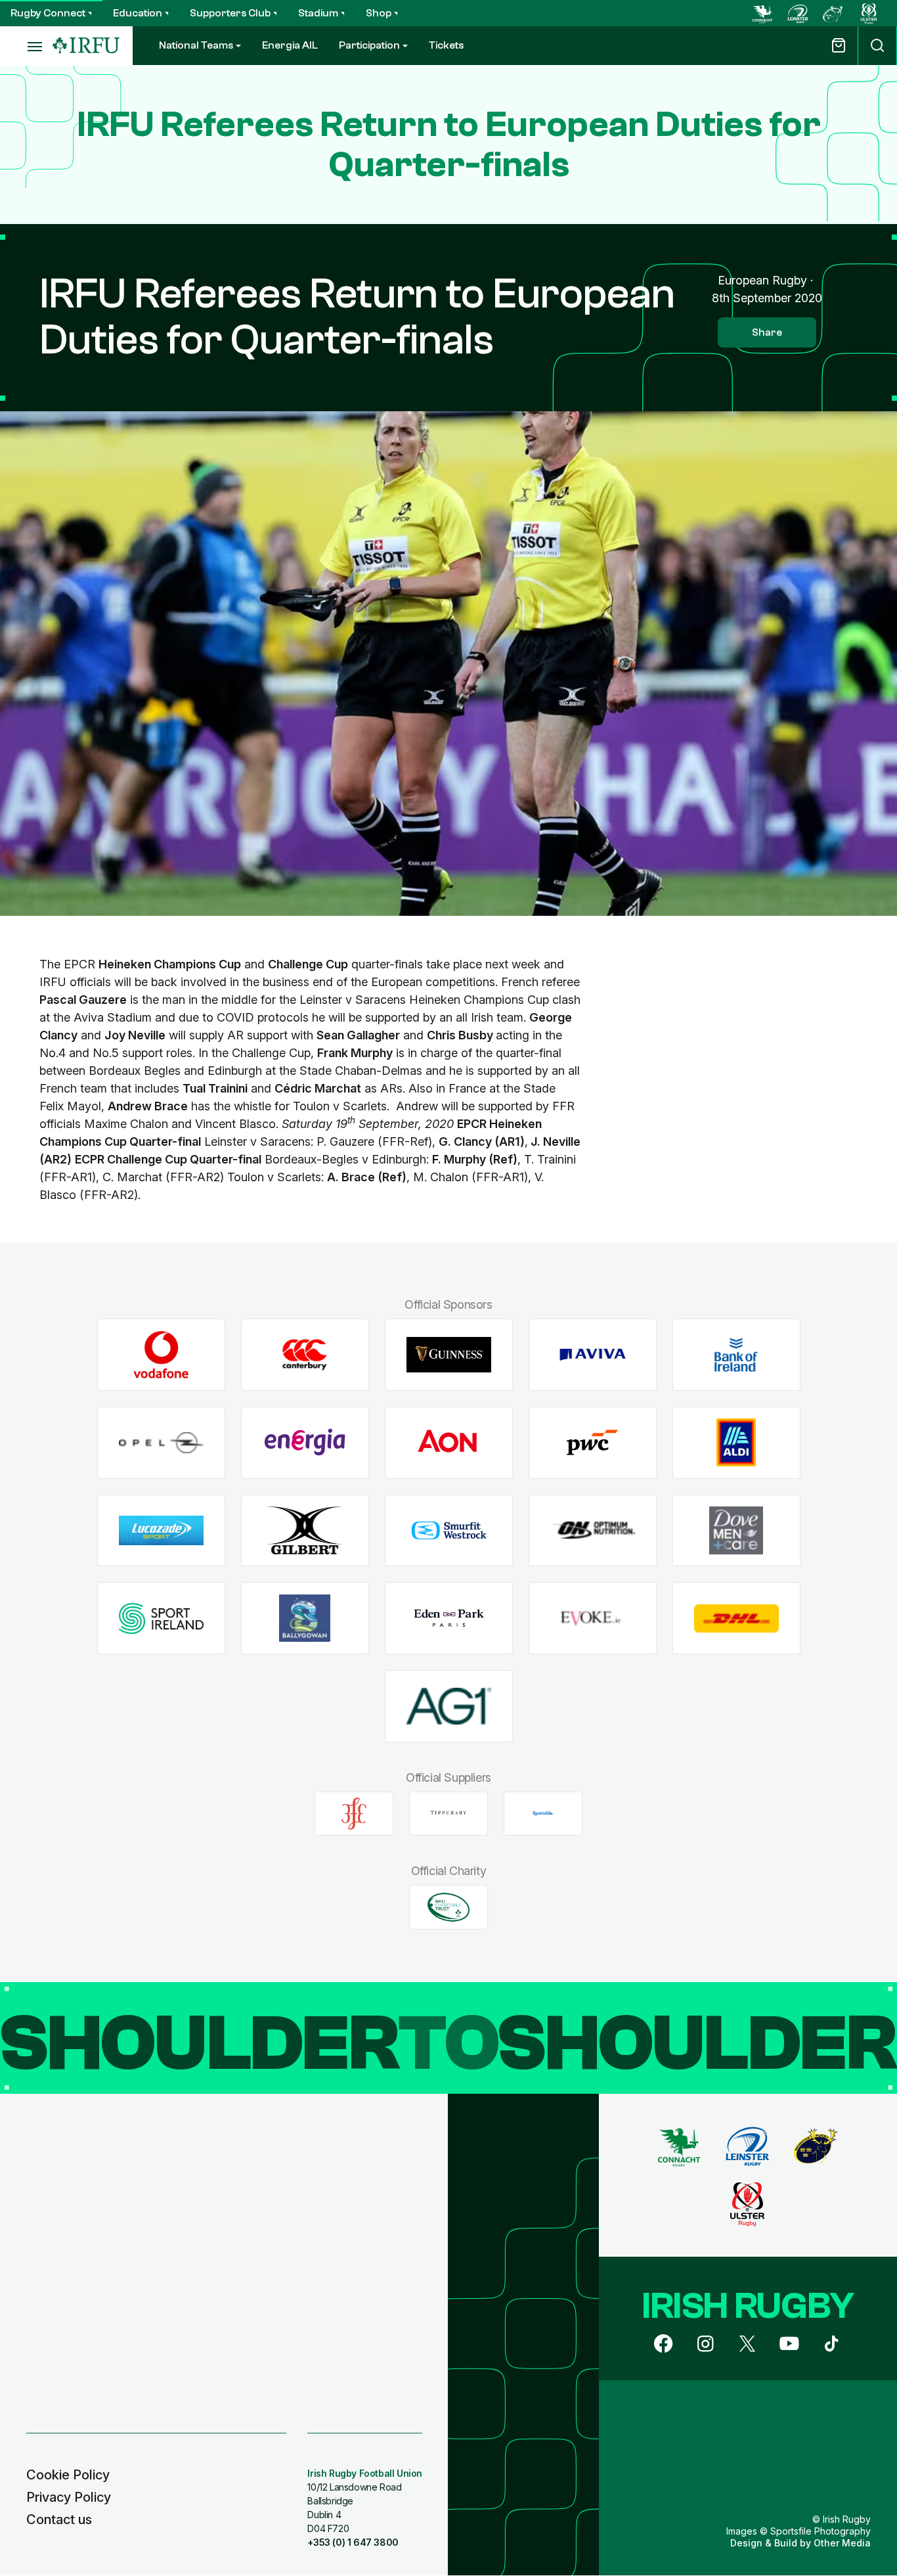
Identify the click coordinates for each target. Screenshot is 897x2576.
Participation (369, 45)
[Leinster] (798, 13)
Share (767, 332)
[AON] (449, 1442)
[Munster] (833, 13)
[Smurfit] (449, 1530)
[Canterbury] (305, 1355)
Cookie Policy (68, 2475)
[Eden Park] (449, 1618)
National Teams (196, 45)
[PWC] (593, 1442)
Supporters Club (230, 13)
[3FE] (354, 1813)
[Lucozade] (161, 1530)
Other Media (842, 2543)
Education (138, 13)
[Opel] (161, 1442)
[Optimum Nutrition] (593, 1530)
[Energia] (305, 1442)
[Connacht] (762, 13)
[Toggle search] (877, 46)
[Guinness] (449, 1355)
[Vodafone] (161, 1355)
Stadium (318, 13)
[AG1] (449, 1706)
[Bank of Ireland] (736, 1355)
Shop (379, 13)
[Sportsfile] (543, 1813)
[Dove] (736, 1530)
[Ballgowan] (305, 1618)
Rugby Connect (48, 13)
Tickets (446, 45)
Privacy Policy (69, 2497)
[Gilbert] (305, 1530)
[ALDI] (736, 1442)
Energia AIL (290, 45)
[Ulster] (869, 13)
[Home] (86, 46)
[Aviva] (593, 1355)
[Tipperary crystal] (448, 1813)
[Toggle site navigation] (26, 46)
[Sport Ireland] (161, 1618)
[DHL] (736, 1618)
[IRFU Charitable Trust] (448, 1907)
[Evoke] (593, 1618)
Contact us (59, 2520)
